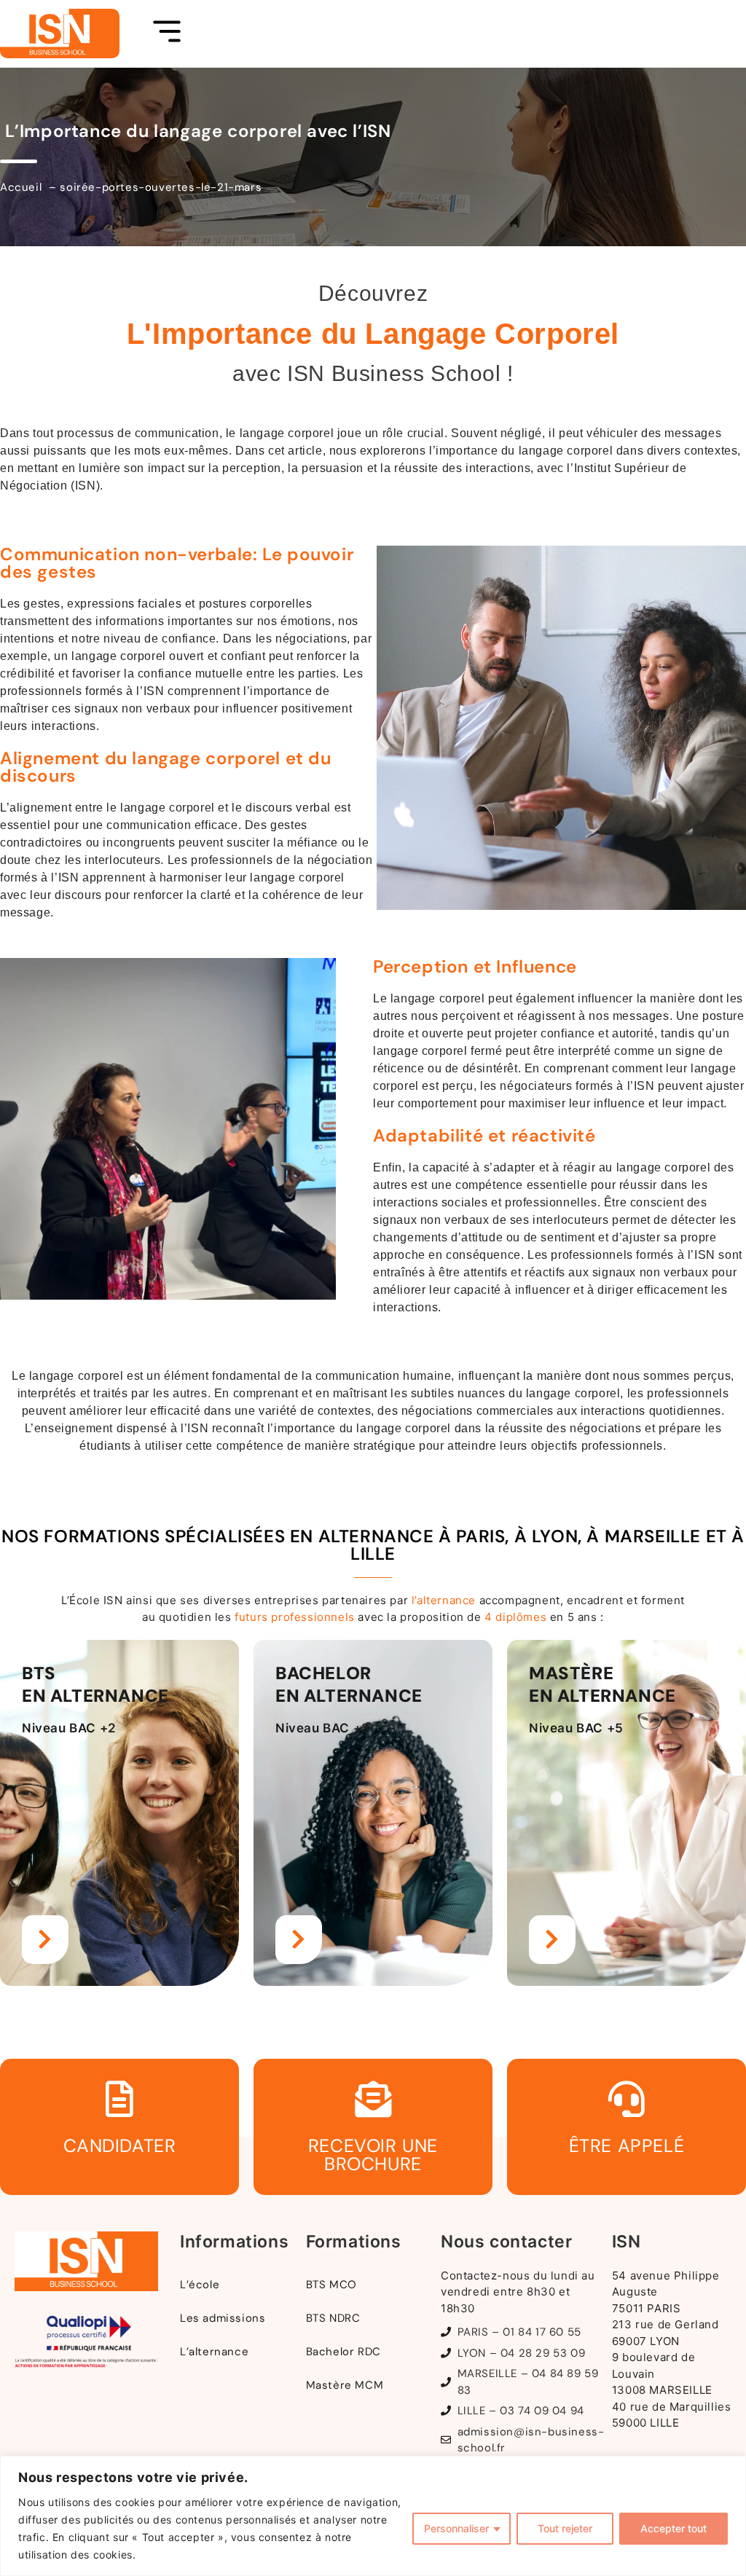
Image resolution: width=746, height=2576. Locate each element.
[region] (373, 2516)
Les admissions (223, 2318)
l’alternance (444, 1600)
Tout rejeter (565, 2528)
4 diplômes (515, 1617)
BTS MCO (331, 2285)
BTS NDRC (333, 2318)
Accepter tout (674, 2528)
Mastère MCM (345, 2385)
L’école (200, 2285)
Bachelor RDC (343, 2352)
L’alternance (214, 2352)
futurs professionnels (295, 1617)
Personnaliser (456, 2528)
